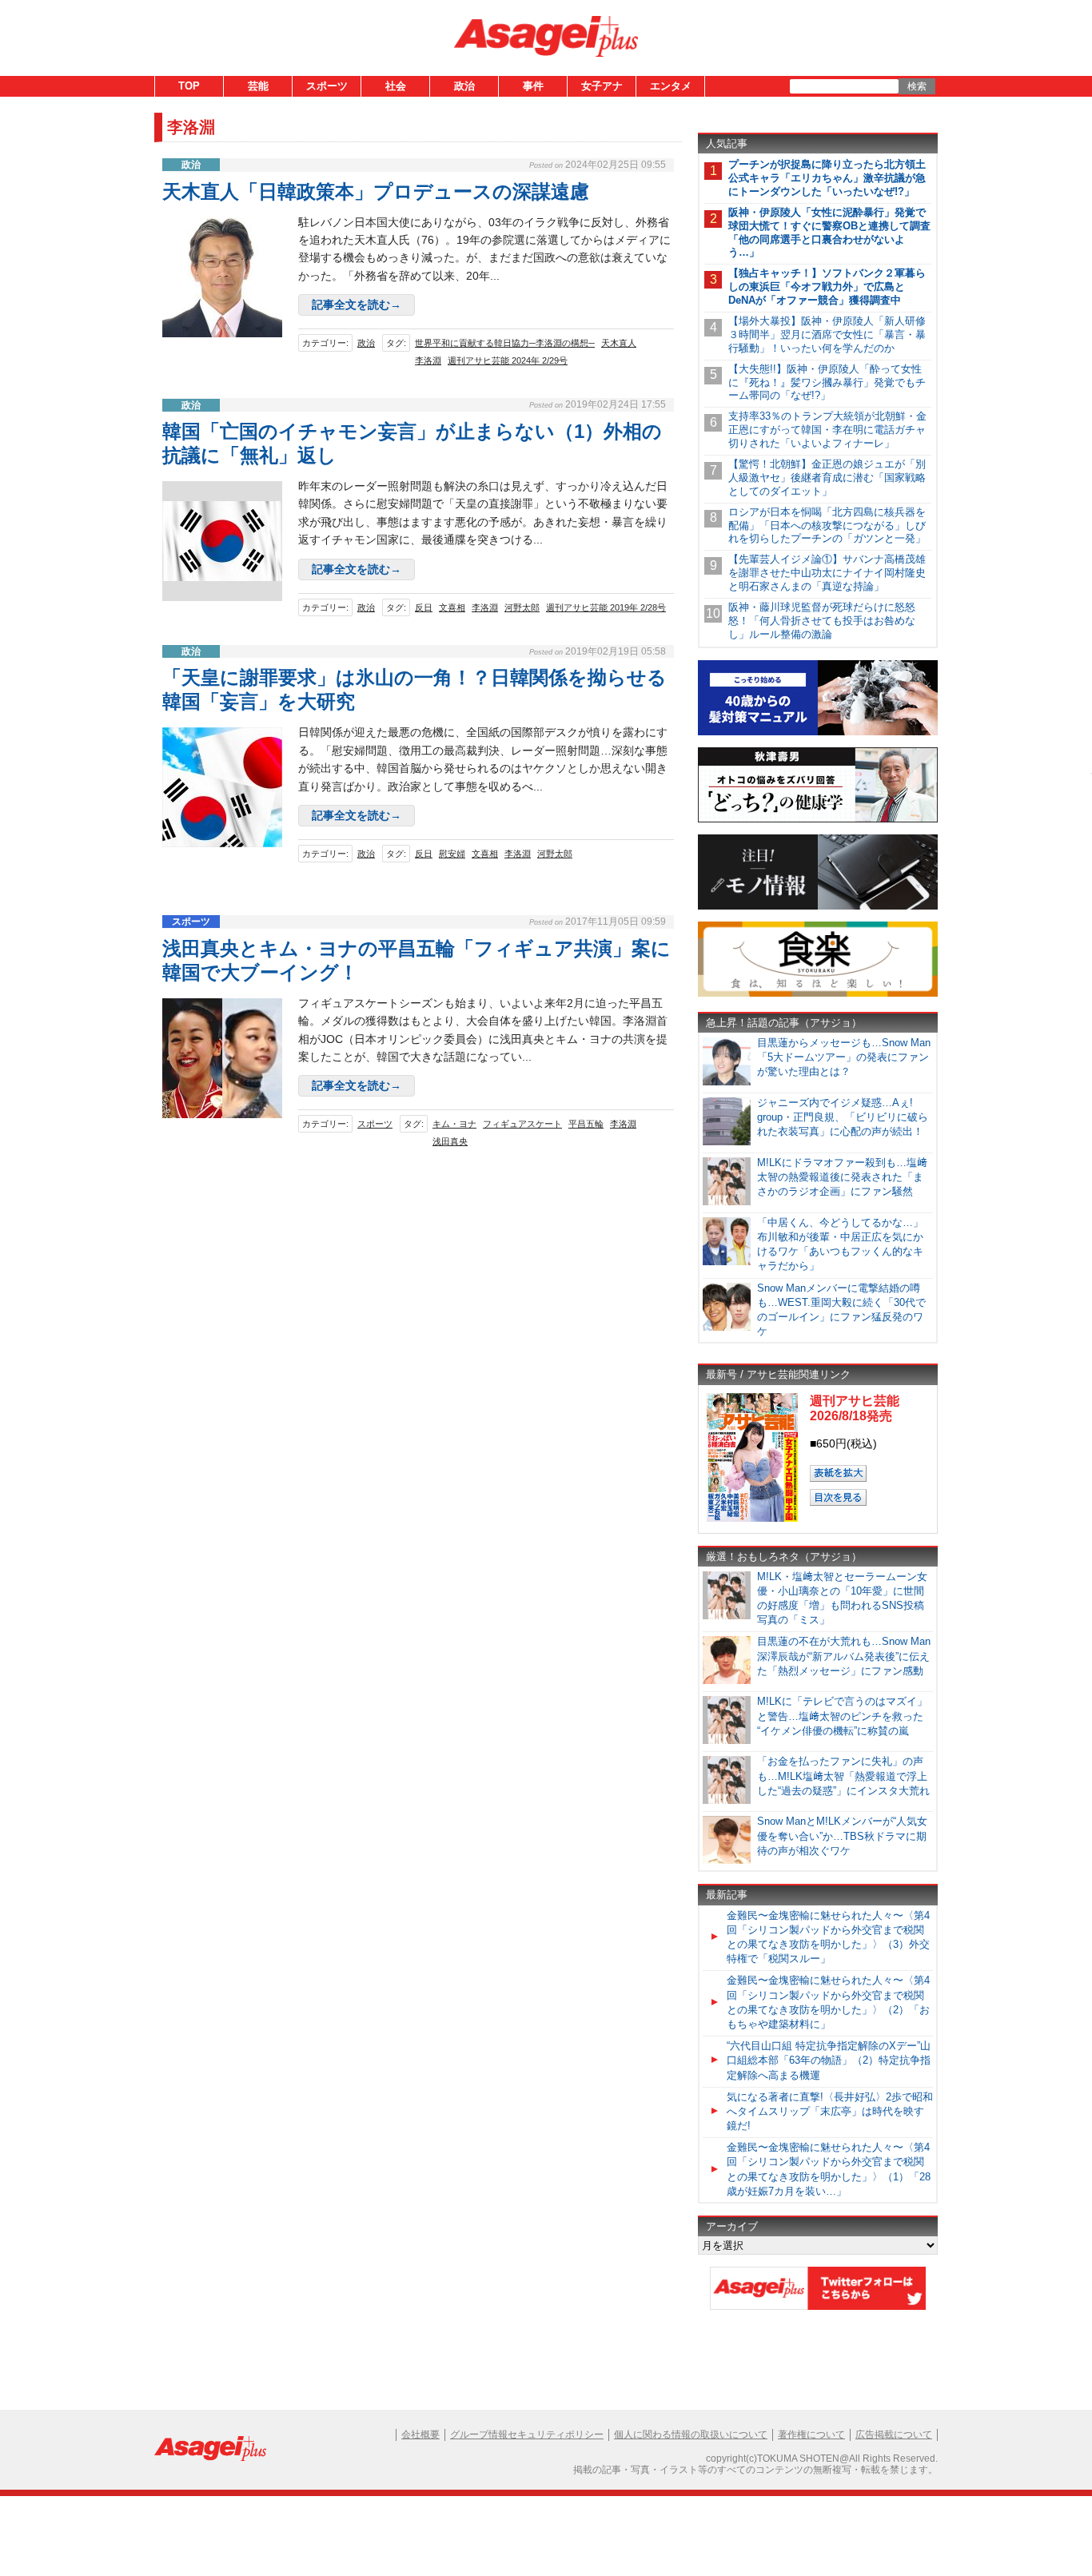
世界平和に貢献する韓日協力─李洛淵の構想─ (505, 343)
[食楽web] (818, 994)
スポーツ (327, 86)
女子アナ (602, 86)
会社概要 (420, 2435)
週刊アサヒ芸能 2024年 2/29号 (508, 360)
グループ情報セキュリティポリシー (527, 2435)
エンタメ (671, 86)
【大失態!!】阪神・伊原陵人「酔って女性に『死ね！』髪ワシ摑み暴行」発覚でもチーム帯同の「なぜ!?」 (827, 382)
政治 (464, 86)
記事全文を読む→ (357, 305)
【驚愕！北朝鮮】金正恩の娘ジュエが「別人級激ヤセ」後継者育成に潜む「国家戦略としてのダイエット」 (827, 478)
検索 (917, 86)
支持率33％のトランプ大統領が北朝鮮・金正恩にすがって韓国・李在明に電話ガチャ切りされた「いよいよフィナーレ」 (827, 430)
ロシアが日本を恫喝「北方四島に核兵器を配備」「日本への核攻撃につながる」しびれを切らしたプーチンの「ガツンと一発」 (827, 526)
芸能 (258, 86)
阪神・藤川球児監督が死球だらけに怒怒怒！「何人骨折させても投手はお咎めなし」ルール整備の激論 (822, 621)
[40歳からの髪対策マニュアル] (818, 733)
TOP (189, 86)
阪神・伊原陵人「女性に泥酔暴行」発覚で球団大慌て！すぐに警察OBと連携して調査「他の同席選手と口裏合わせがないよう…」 (829, 233)
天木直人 (619, 343)
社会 (396, 86)
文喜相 (452, 607)
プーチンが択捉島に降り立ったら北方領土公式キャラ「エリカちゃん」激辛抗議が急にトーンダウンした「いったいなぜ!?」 (827, 178)
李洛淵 (428, 360)
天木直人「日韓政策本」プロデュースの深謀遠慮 (376, 191)
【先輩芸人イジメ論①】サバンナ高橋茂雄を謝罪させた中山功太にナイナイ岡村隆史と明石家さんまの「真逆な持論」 (827, 573)
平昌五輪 (586, 1124)
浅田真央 (450, 1141)
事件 (533, 86)
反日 (424, 607)
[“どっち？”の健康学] (818, 820)
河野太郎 (522, 607)
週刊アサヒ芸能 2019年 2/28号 (606, 607)
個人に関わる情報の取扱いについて (691, 2435)
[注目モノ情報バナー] (818, 907)
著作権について (811, 2435)
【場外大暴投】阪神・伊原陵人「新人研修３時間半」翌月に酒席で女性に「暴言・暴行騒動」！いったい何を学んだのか (827, 334)
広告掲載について (894, 2435)
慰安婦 (452, 854)
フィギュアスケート (522, 1124)
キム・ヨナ (454, 1124)
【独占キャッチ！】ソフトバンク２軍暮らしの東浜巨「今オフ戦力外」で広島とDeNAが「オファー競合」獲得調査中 (827, 287)
